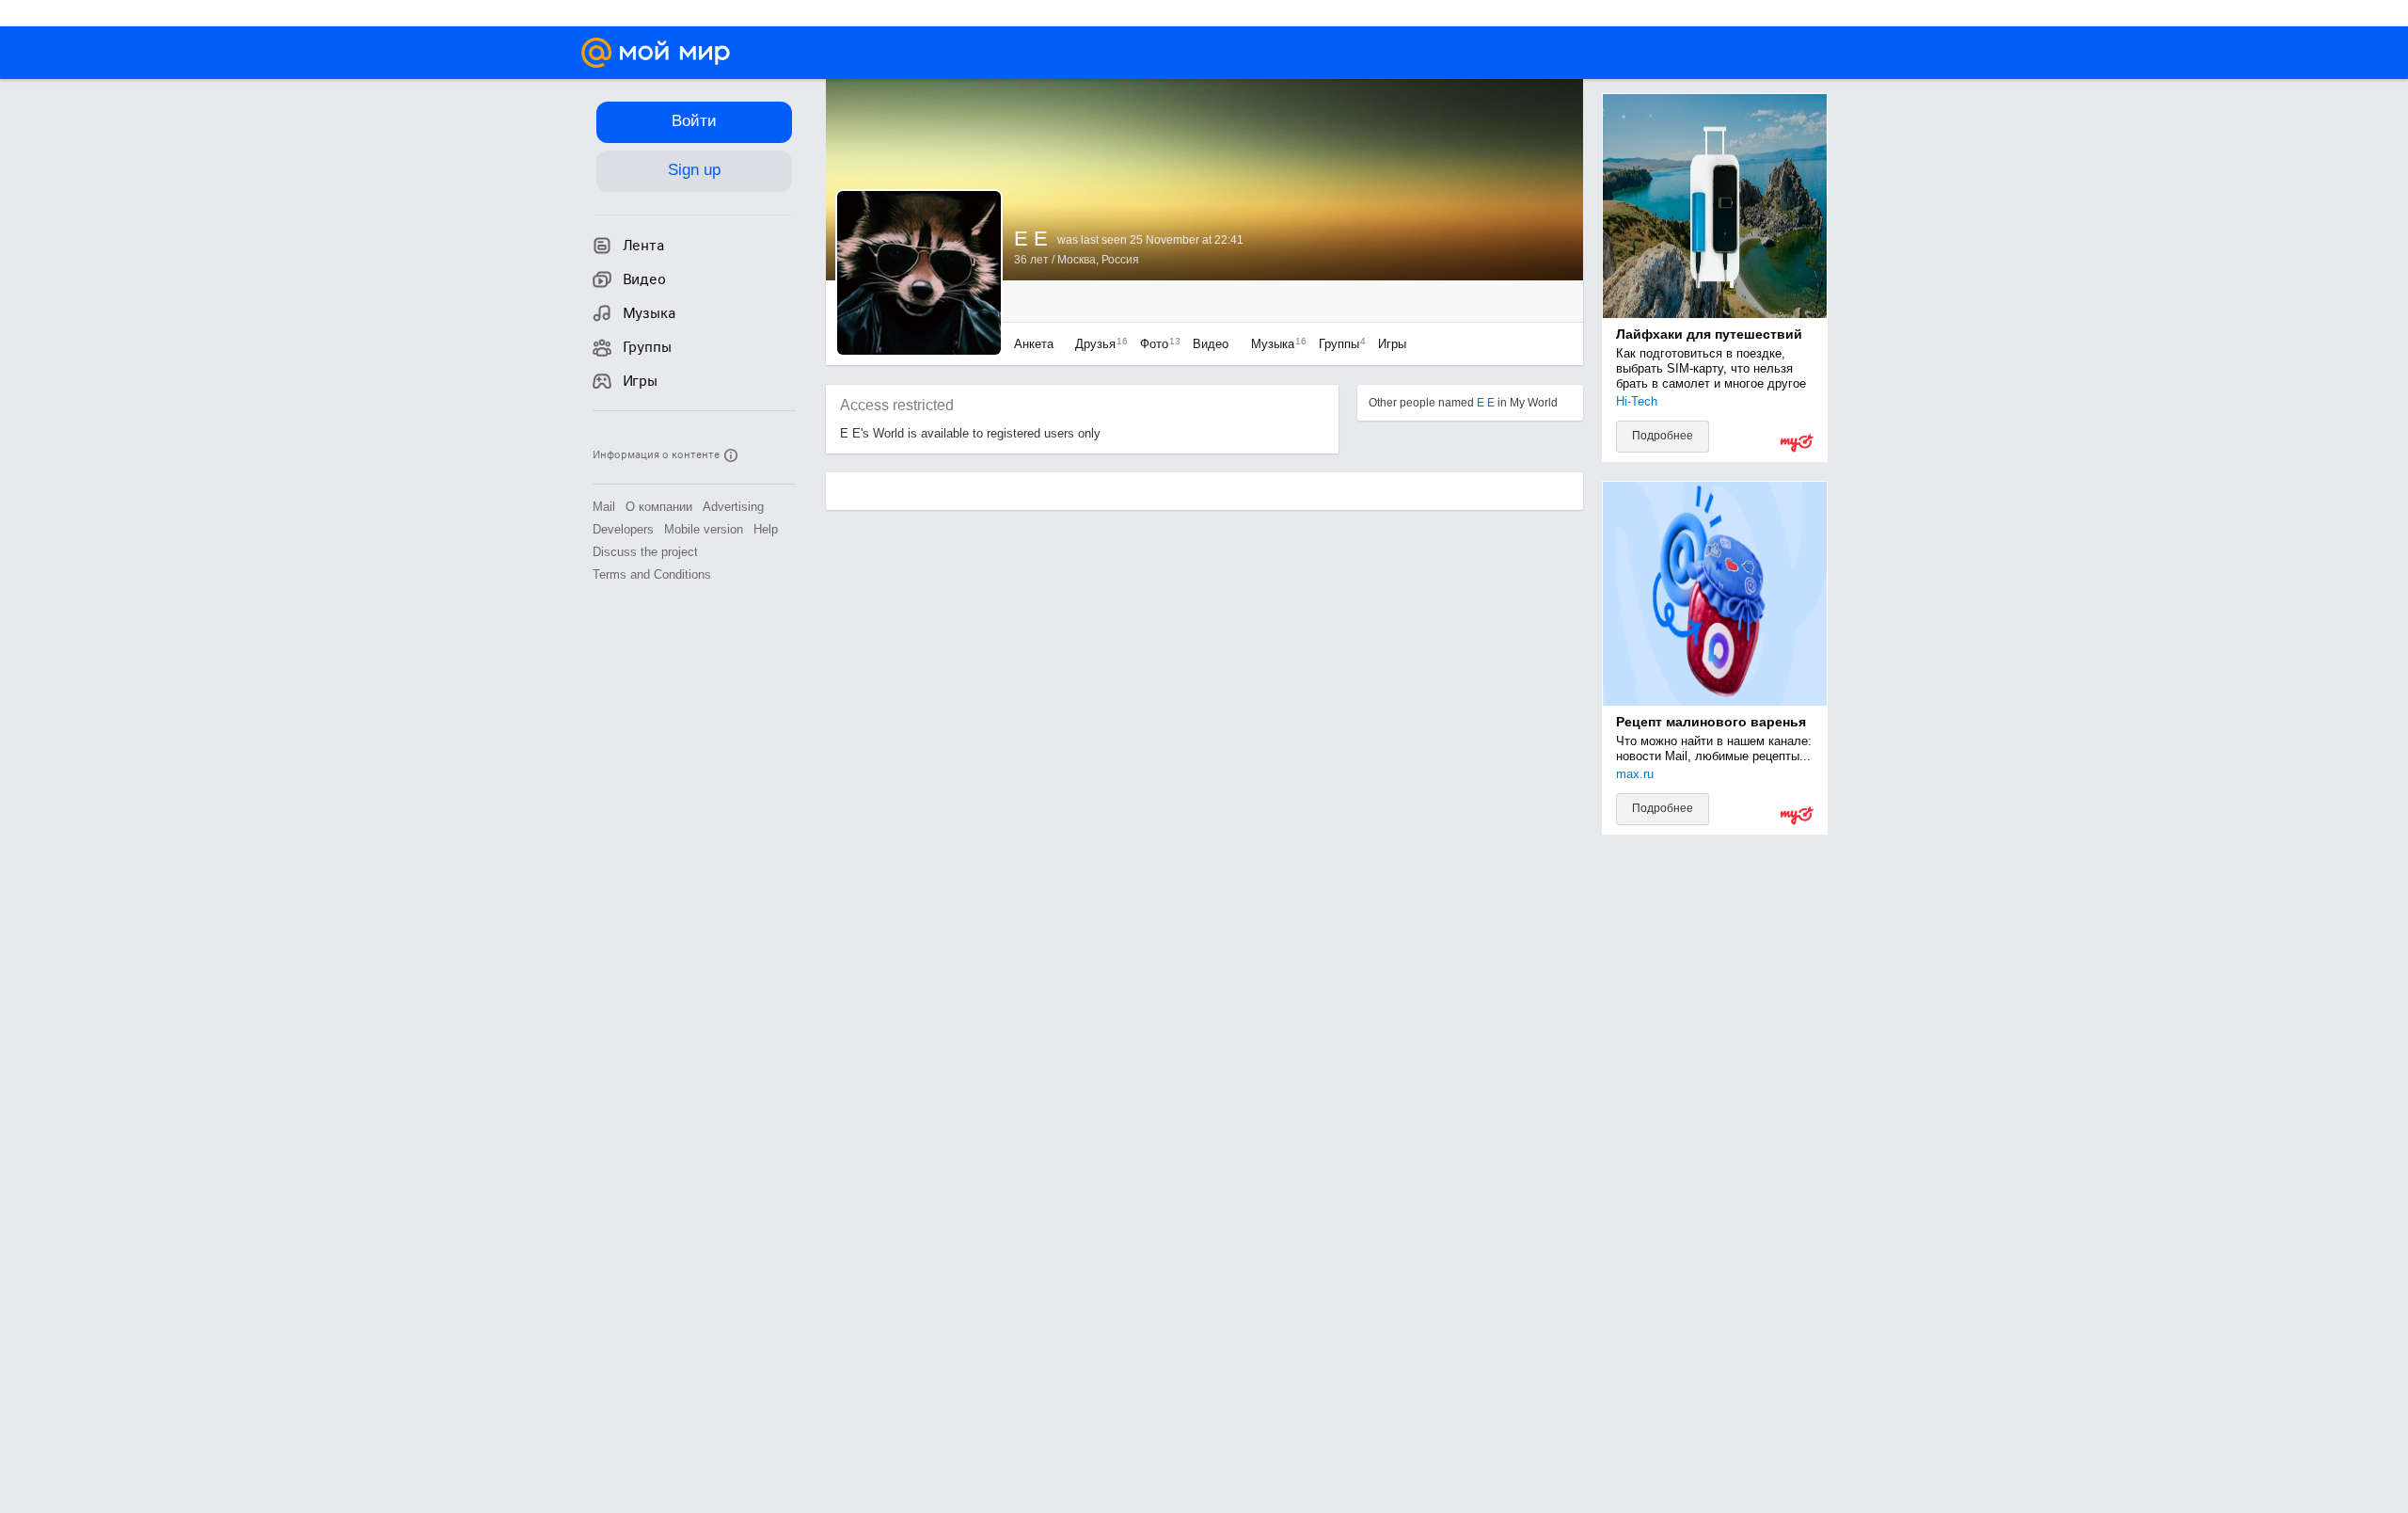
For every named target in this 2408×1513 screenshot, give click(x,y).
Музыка (1274, 344)
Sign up (694, 170)
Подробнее (1663, 436)
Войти (694, 121)
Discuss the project (645, 552)
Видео (1212, 344)
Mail (604, 507)
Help (766, 529)
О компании (659, 507)
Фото (1156, 344)
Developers (623, 529)
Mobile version (704, 529)
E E (1486, 403)
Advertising (733, 507)
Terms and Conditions (652, 574)
